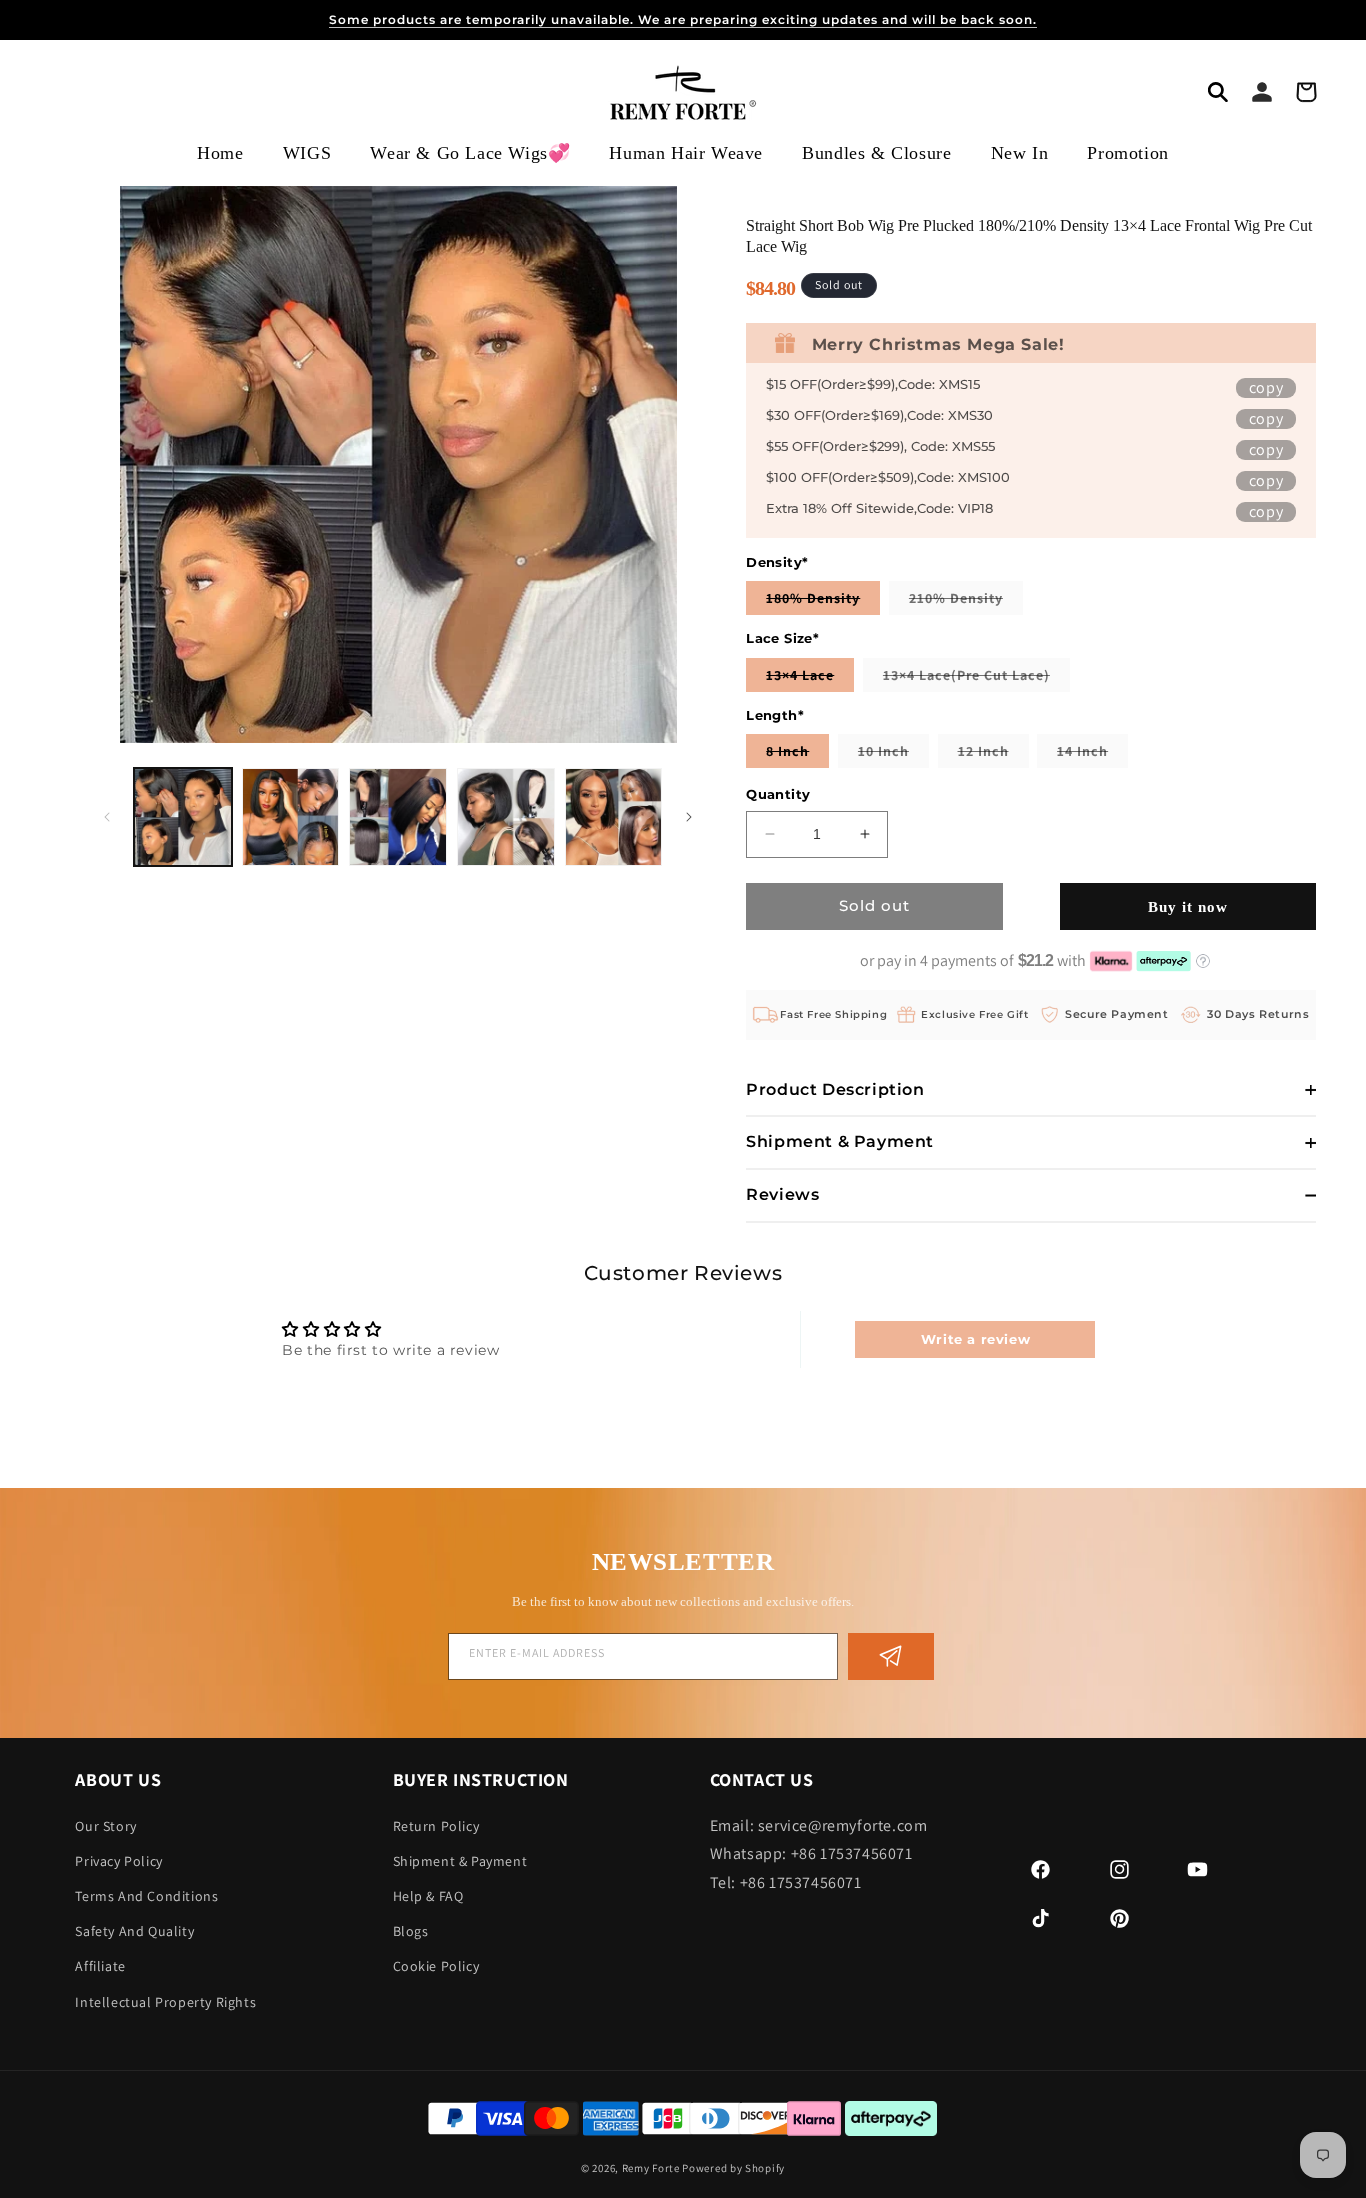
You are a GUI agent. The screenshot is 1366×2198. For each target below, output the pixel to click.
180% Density (823, 601)
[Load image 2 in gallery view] (291, 817)
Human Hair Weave (686, 153)
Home (220, 153)
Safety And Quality (134, 1931)
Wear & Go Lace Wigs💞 (470, 153)
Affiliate (100, 1966)
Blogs (411, 1931)
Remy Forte (651, 2168)
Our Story (105, 1825)
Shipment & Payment (460, 1861)
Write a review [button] (975, 1339)
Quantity (778, 794)
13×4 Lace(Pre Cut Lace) (976, 678)
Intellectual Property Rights (165, 2001)
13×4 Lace (810, 678)
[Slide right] (689, 817)
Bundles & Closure (876, 153)
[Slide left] (107, 817)
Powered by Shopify (733, 2168)
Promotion (1127, 153)
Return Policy (436, 1825)
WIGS (307, 153)
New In (1020, 153)
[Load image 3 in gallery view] (398, 817)
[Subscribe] (891, 1656)
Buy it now (1188, 907)
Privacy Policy (118, 1861)
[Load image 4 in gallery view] (506, 817)
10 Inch (893, 754)
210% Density (966, 601)
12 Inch (993, 754)
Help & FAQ (428, 1896)
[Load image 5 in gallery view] (614, 817)
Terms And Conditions (146, 1896)
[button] (1218, 92)
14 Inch (1092, 754)
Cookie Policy (436, 1966)
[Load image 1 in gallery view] (183, 817)
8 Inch (797, 754)
